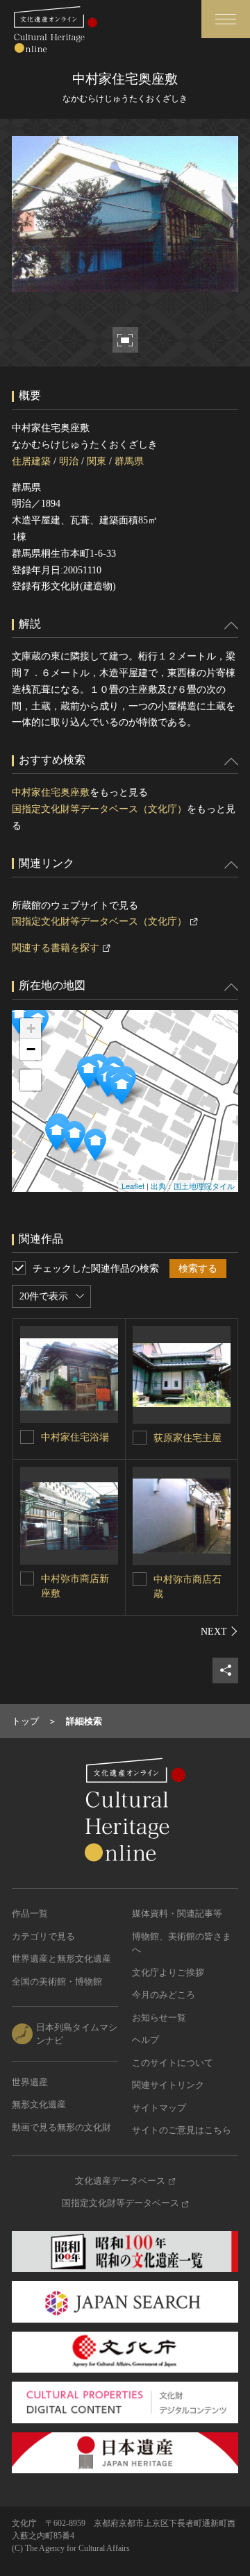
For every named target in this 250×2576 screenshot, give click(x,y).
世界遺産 (30, 2082)
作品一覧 (30, 1913)
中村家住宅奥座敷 (51, 792)
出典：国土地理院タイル (193, 1186)
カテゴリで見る (43, 1936)
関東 (97, 461)
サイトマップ (159, 2108)
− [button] (31, 1049)
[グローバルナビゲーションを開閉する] (226, 19)
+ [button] (31, 1028)
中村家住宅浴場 (75, 1437)
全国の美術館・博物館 (57, 1981)
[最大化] (31, 1080)
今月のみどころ (164, 1995)
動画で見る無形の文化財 (61, 2127)
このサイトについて (173, 2063)
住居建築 (31, 461)
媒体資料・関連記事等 (177, 1913)
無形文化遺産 (39, 2104)
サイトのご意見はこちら (182, 2130)
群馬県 (129, 461)
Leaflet (133, 1186)
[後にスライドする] (219, 1631)
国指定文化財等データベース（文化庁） (99, 809)
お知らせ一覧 (159, 2018)
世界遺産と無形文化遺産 (61, 1959)
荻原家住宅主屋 (187, 1438)
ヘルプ (145, 2040)
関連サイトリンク (168, 2085)
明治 (69, 461)
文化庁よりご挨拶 (168, 1972)
